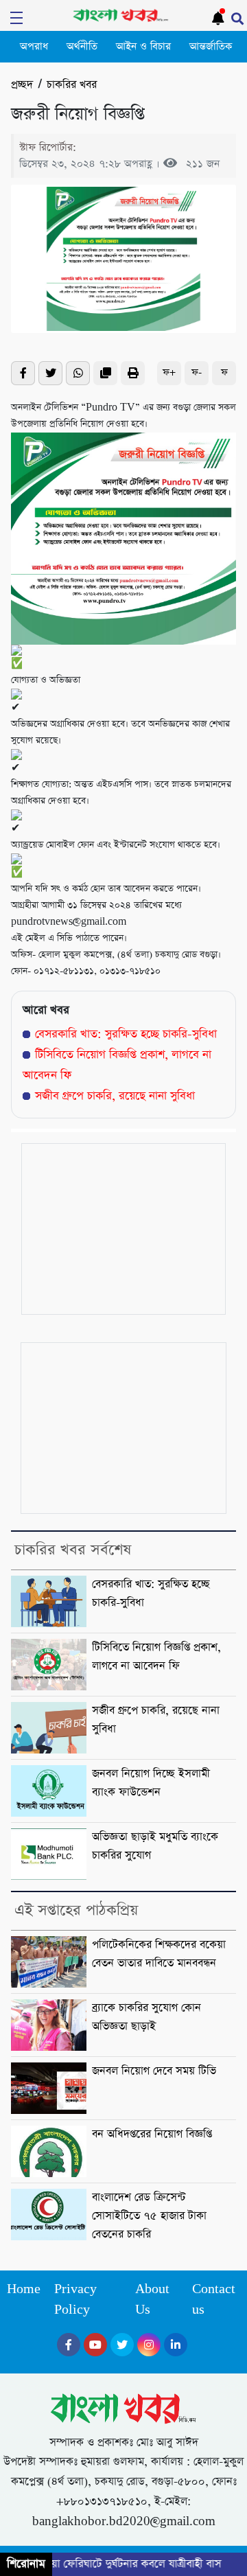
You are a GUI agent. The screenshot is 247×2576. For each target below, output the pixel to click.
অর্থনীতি (82, 47)
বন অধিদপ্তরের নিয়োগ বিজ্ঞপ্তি (152, 2135)
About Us (152, 2300)
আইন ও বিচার (143, 47)
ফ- (197, 372)
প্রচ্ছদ (22, 85)
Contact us (214, 2300)
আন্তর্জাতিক (211, 47)
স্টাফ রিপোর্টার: (48, 147)
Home (24, 2289)
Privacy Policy (75, 2300)
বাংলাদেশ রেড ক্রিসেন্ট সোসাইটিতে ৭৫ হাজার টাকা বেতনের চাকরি (149, 2216)
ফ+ (169, 372)
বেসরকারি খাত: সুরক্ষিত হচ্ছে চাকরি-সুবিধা (126, 1034)
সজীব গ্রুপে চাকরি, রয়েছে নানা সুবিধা (115, 1096)
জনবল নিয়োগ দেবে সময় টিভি (154, 2071)
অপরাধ (34, 47)
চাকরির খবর (72, 85)
